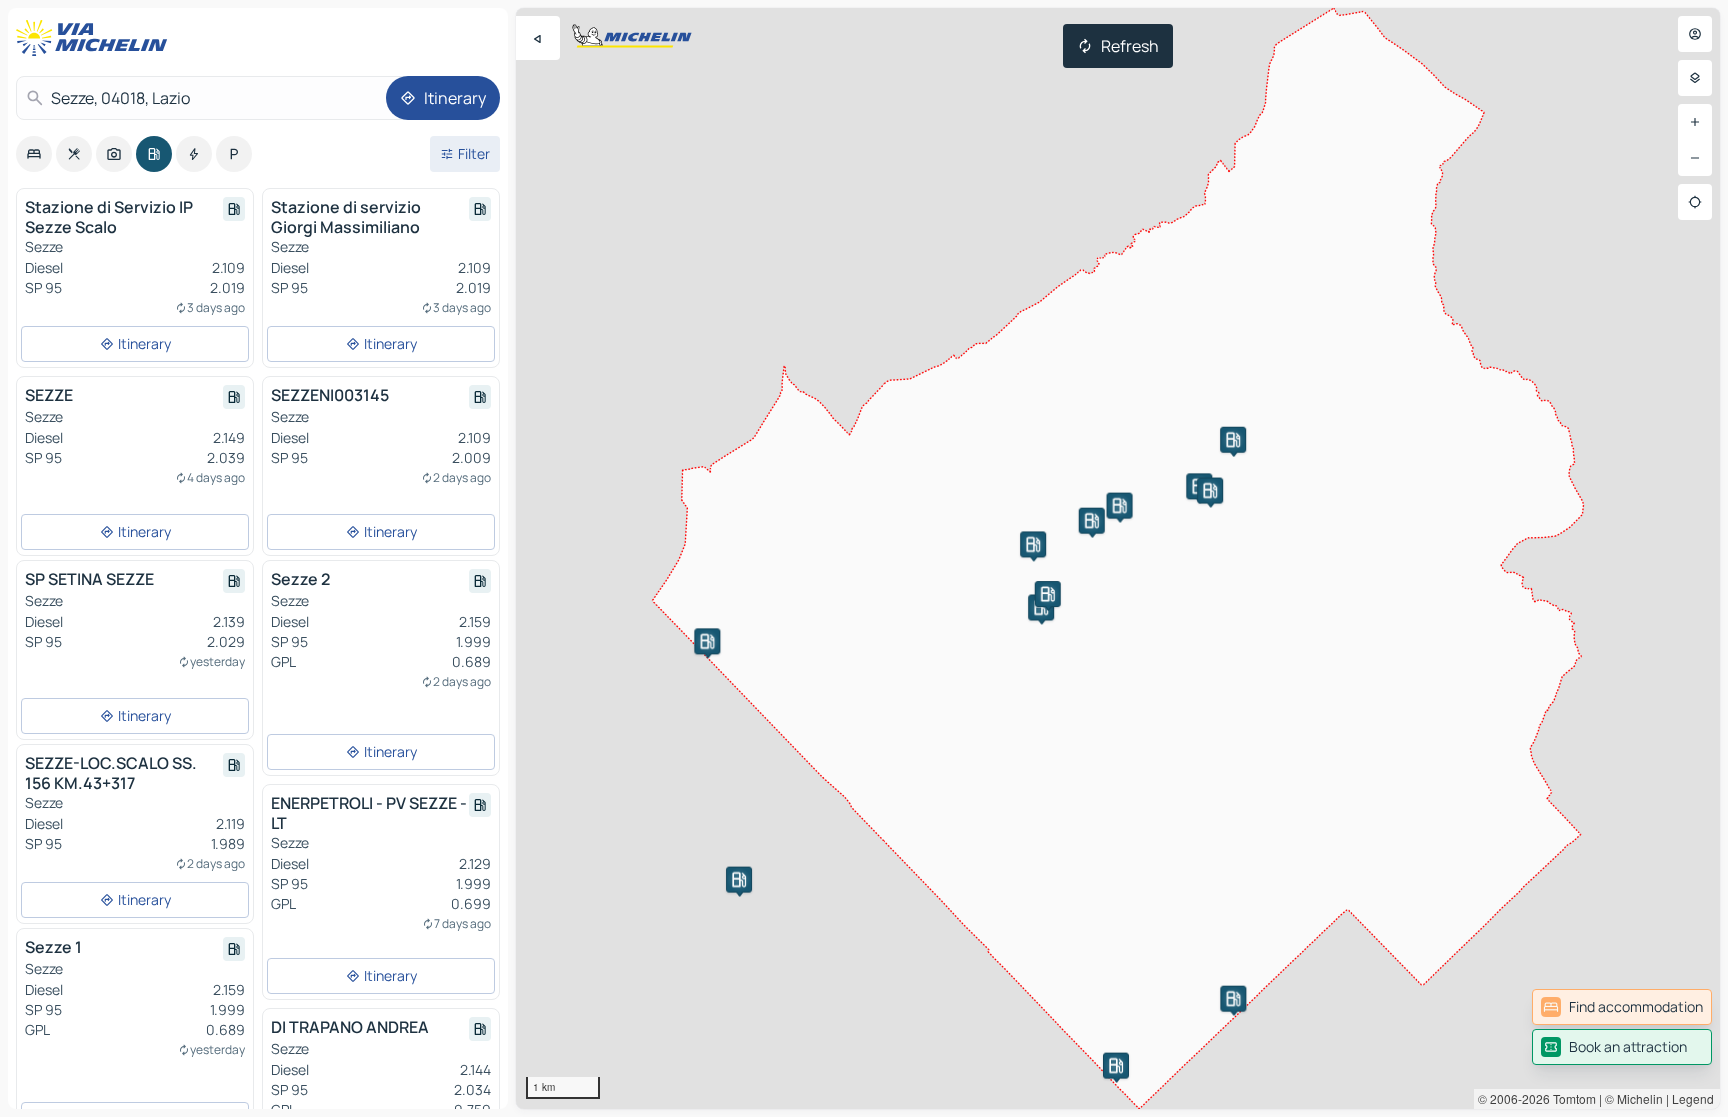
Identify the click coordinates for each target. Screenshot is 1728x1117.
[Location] (1695, 202)
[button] (1120, 506)
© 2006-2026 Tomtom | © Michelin (1570, 1098)
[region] (1118, 558)
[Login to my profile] (1695, 34)
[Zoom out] (1695, 158)
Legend (1693, 1098)
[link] (1622, 1007)
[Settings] (1695, 78)
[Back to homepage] (96, 38)
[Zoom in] (1695, 122)
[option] (34, 154)
